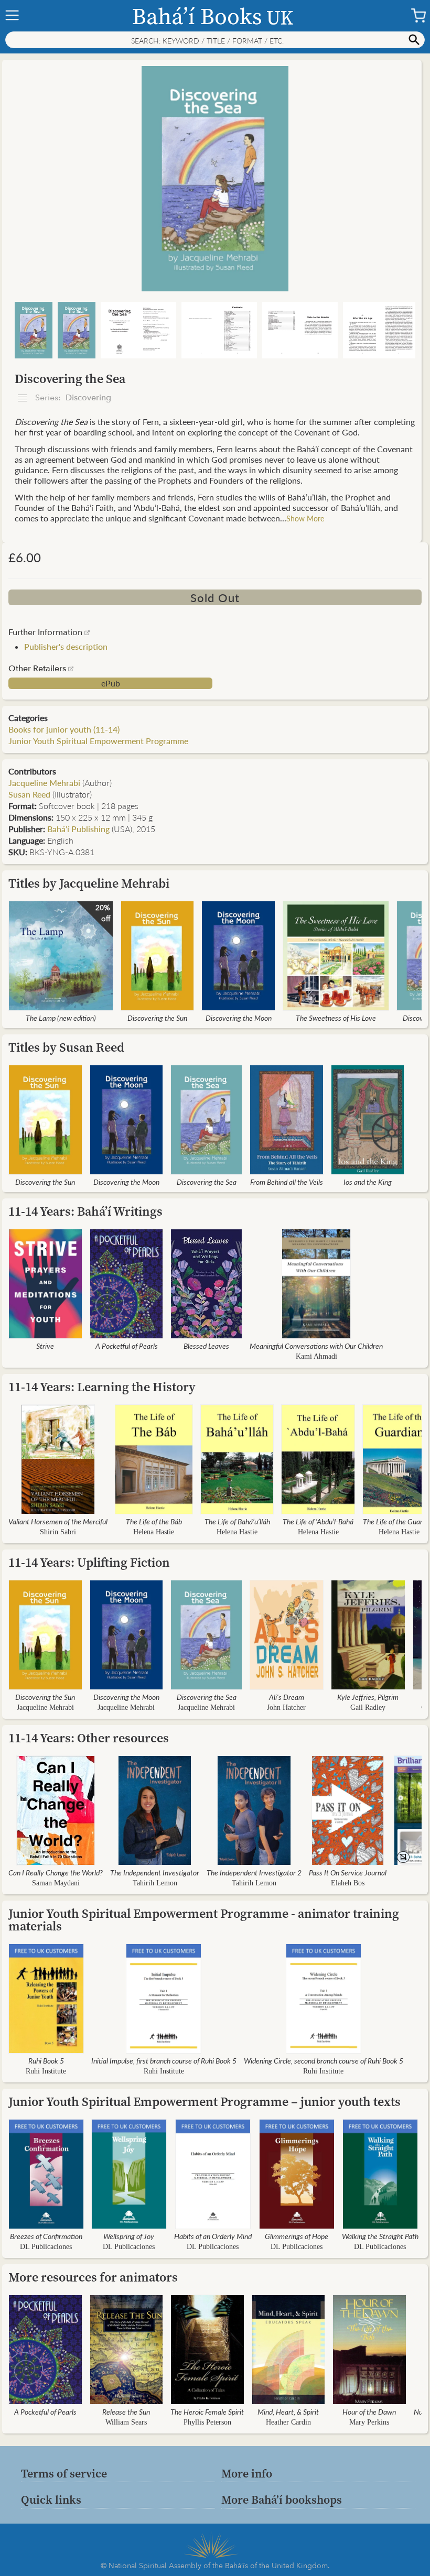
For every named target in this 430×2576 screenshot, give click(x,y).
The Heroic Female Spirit (207, 2411)
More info (247, 2473)
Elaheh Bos (348, 1883)
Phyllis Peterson (207, 2422)
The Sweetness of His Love (336, 1018)
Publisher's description (66, 646)
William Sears (126, 2422)
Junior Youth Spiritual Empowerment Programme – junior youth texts (205, 2102)
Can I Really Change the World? (56, 1872)
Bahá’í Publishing (78, 829)
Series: (72, 398)
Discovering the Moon (239, 1018)
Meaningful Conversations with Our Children (316, 1346)
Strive (45, 1346)
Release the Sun (126, 2411)
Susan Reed (29, 794)
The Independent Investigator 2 (254, 1872)
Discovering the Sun (157, 1018)
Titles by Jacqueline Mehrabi (89, 883)
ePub (111, 683)
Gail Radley (368, 1707)
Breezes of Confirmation (46, 2236)
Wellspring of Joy (129, 2236)
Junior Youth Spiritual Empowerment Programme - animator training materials (204, 1920)
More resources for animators (93, 2277)
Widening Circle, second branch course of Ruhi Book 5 (324, 2060)
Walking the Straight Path (380, 2236)
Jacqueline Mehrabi (44, 783)
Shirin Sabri (58, 1532)
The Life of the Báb (154, 1521)
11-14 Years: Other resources (89, 1738)
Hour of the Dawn (369, 2411)
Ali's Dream (287, 1697)
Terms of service (64, 2473)
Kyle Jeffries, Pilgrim (368, 1697)
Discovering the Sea (207, 1182)
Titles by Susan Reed (66, 1047)
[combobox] (215, 40)
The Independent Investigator (155, 1872)
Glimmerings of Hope (297, 2236)
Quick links (51, 2499)
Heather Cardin (288, 2422)
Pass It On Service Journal (348, 1872)
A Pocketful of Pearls (127, 1346)
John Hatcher (286, 1707)
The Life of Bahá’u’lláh (237, 1521)
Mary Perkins (369, 2422)
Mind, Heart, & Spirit (288, 2411)
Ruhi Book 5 (46, 2060)
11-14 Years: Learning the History (102, 1387)
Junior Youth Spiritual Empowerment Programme (98, 741)
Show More (305, 518)
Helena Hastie (154, 1532)
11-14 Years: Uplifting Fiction (89, 1562)
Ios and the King (368, 1182)
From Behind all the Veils (287, 1182)
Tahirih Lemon (155, 1883)
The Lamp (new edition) (61, 1018)
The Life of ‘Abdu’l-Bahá (318, 1521)
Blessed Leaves (206, 1346)
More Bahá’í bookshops (282, 2499)
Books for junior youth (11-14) (64, 729)
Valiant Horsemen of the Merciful (58, 1521)
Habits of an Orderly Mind (213, 2236)
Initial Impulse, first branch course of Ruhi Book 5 (164, 2060)
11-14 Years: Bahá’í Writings (85, 1211)
